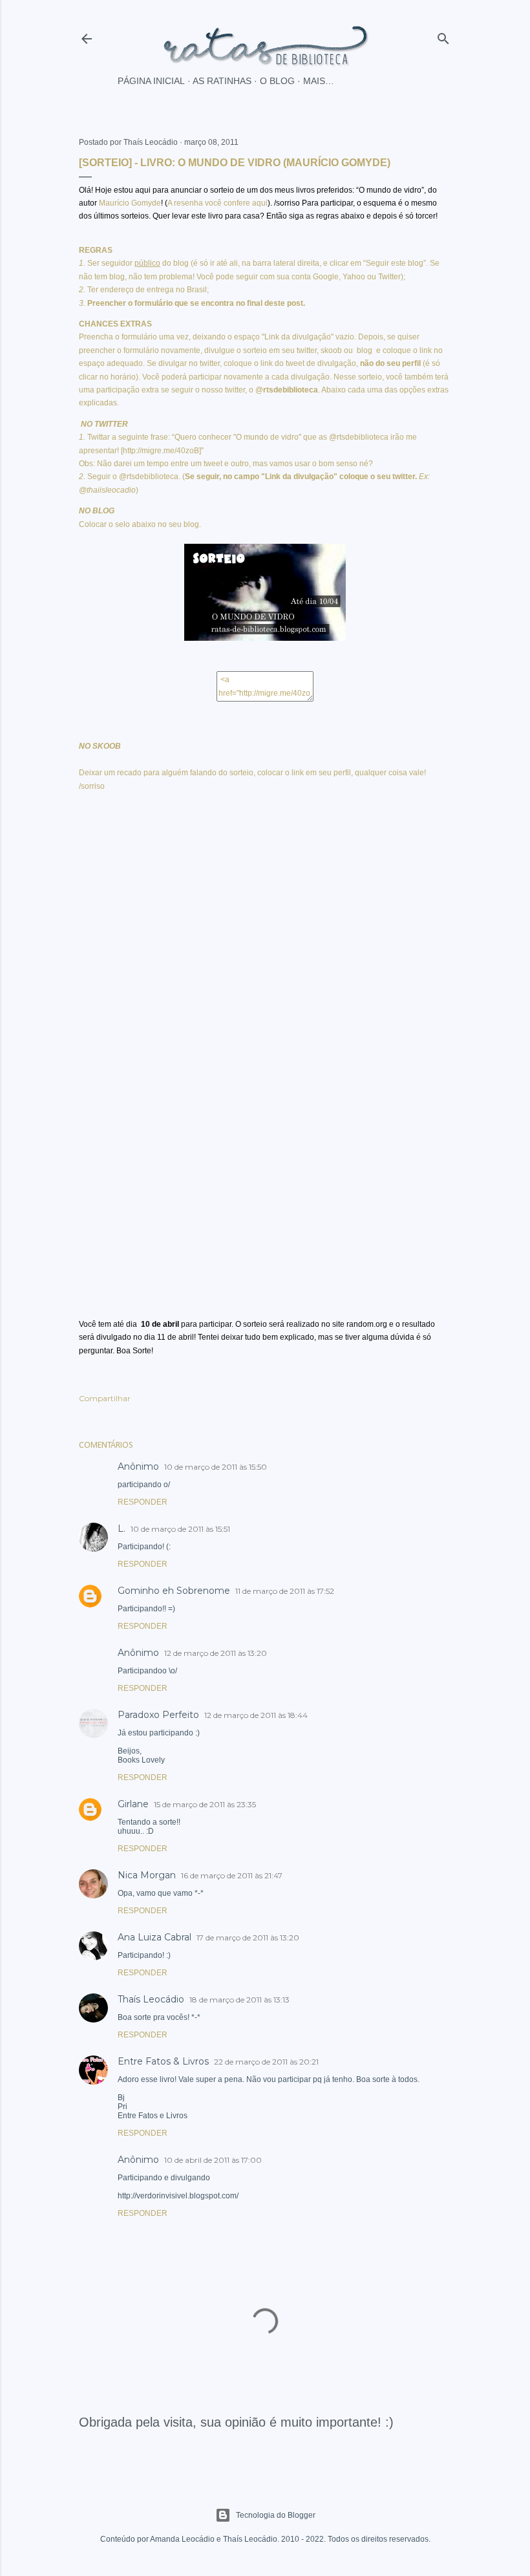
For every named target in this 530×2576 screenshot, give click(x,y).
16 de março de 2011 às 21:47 (232, 1875)
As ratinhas (222, 81)
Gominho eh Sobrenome (174, 1591)
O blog (277, 81)
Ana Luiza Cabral (154, 1937)
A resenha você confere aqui (217, 203)
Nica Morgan (147, 1875)
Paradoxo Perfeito (158, 1715)
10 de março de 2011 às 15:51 (180, 1529)
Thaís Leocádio (151, 1999)
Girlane (133, 1804)
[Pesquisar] (443, 36)
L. (122, 1529)
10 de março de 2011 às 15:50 (216, 1467)
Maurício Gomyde (130, 203)
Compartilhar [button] (105, 1398)
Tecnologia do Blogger (276, 2515)
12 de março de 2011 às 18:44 (256, 1715)
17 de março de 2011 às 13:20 (248, 1937)
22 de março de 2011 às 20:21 (266, 2062)
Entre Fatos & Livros (163, 2061)
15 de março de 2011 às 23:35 (205, 1804)
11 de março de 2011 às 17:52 (285, 1591)
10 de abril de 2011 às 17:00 (213, 2160)
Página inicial (151, 81)
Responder (143, 1502)
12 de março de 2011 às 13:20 (216, 1653)
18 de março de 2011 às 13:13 (239, 2000)
